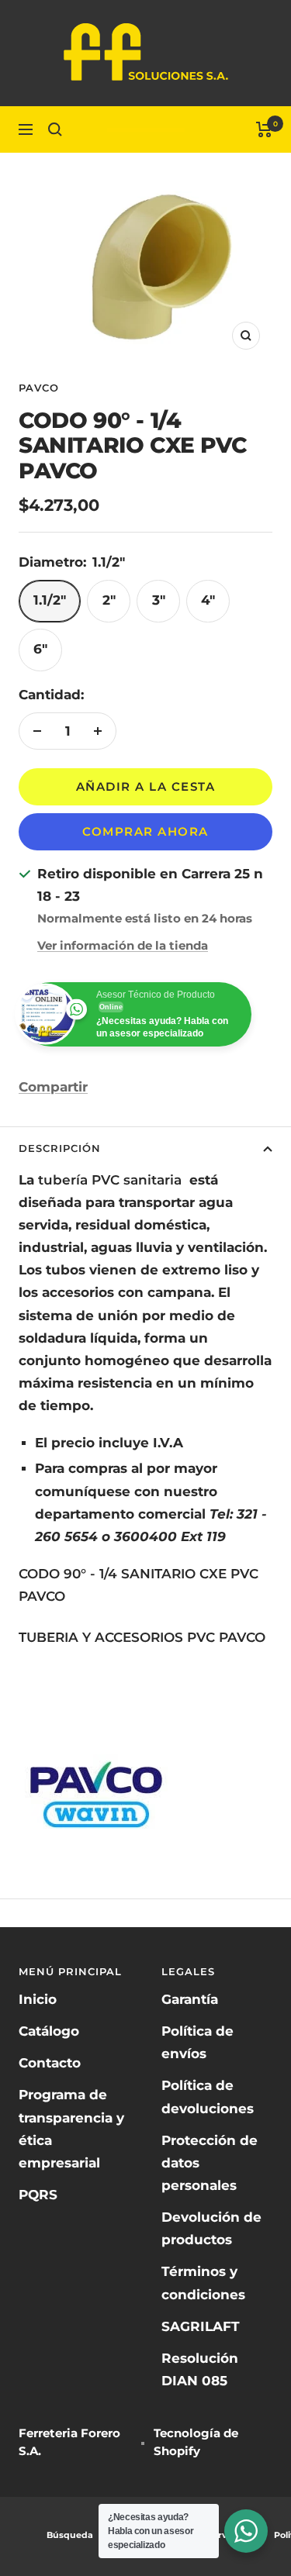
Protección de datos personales (210, 2163)
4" (208, 600)
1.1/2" (50, 600)
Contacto (50, 2063)
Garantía (190, 1999)
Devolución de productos (211, 2228)
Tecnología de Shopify (196, 2442)
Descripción (60, 1148)
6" (40, 649)
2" (109, 600)
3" (159, 600)
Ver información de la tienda (123, 945)
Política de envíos (197, 2042)
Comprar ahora (145, 831)
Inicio (38, 1999)
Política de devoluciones (208, 2097)
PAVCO (39, 388)
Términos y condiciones (203, 2283)
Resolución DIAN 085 (200, 2369)
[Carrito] (264, 129)
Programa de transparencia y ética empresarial (71, 2128)
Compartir (53, 1087)
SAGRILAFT (201, 2326)
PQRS (38, 2195)
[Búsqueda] (55, 129)
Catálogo (49, 2031)
